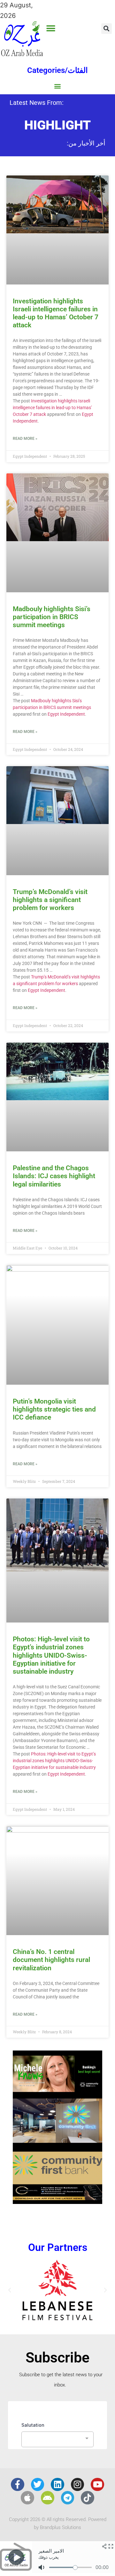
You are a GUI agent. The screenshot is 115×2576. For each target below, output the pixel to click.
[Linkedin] (57, 2485)
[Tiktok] (88, 2498)
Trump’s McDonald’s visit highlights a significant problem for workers (50, 900)
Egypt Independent (66, 714)
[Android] (48, 2498)
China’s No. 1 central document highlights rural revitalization (51, 1960)
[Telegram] (68, 2498)
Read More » (25, 439)
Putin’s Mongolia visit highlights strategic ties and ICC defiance (54, 1409)
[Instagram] (78, 2485)
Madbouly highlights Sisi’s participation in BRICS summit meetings (52, 617)
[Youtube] (97, 2485)
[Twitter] (38, 2485)
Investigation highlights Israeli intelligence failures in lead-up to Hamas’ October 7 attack (56, 313)
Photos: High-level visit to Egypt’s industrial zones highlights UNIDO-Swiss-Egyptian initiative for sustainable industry (51, 1655)
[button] (51, 28)
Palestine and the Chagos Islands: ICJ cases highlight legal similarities (54, 1176)
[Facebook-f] (18, 2485)
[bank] (57, 2202)
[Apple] (27, 2498)
